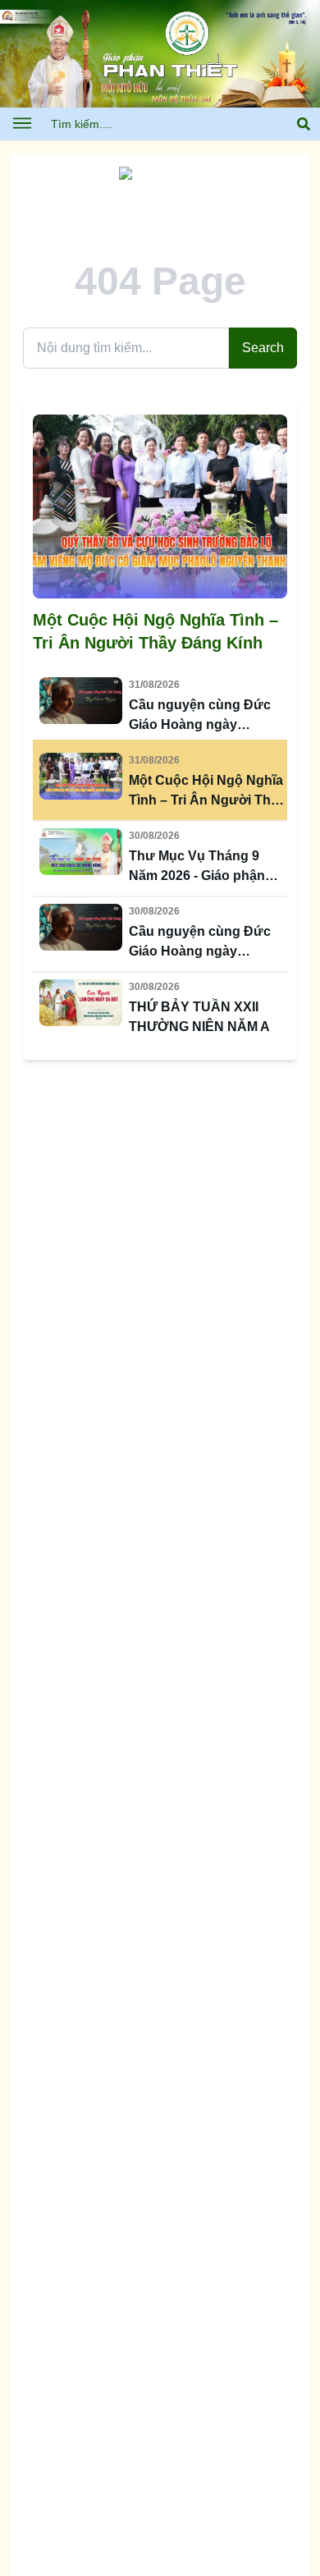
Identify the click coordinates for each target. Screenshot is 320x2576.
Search (263, 348)
